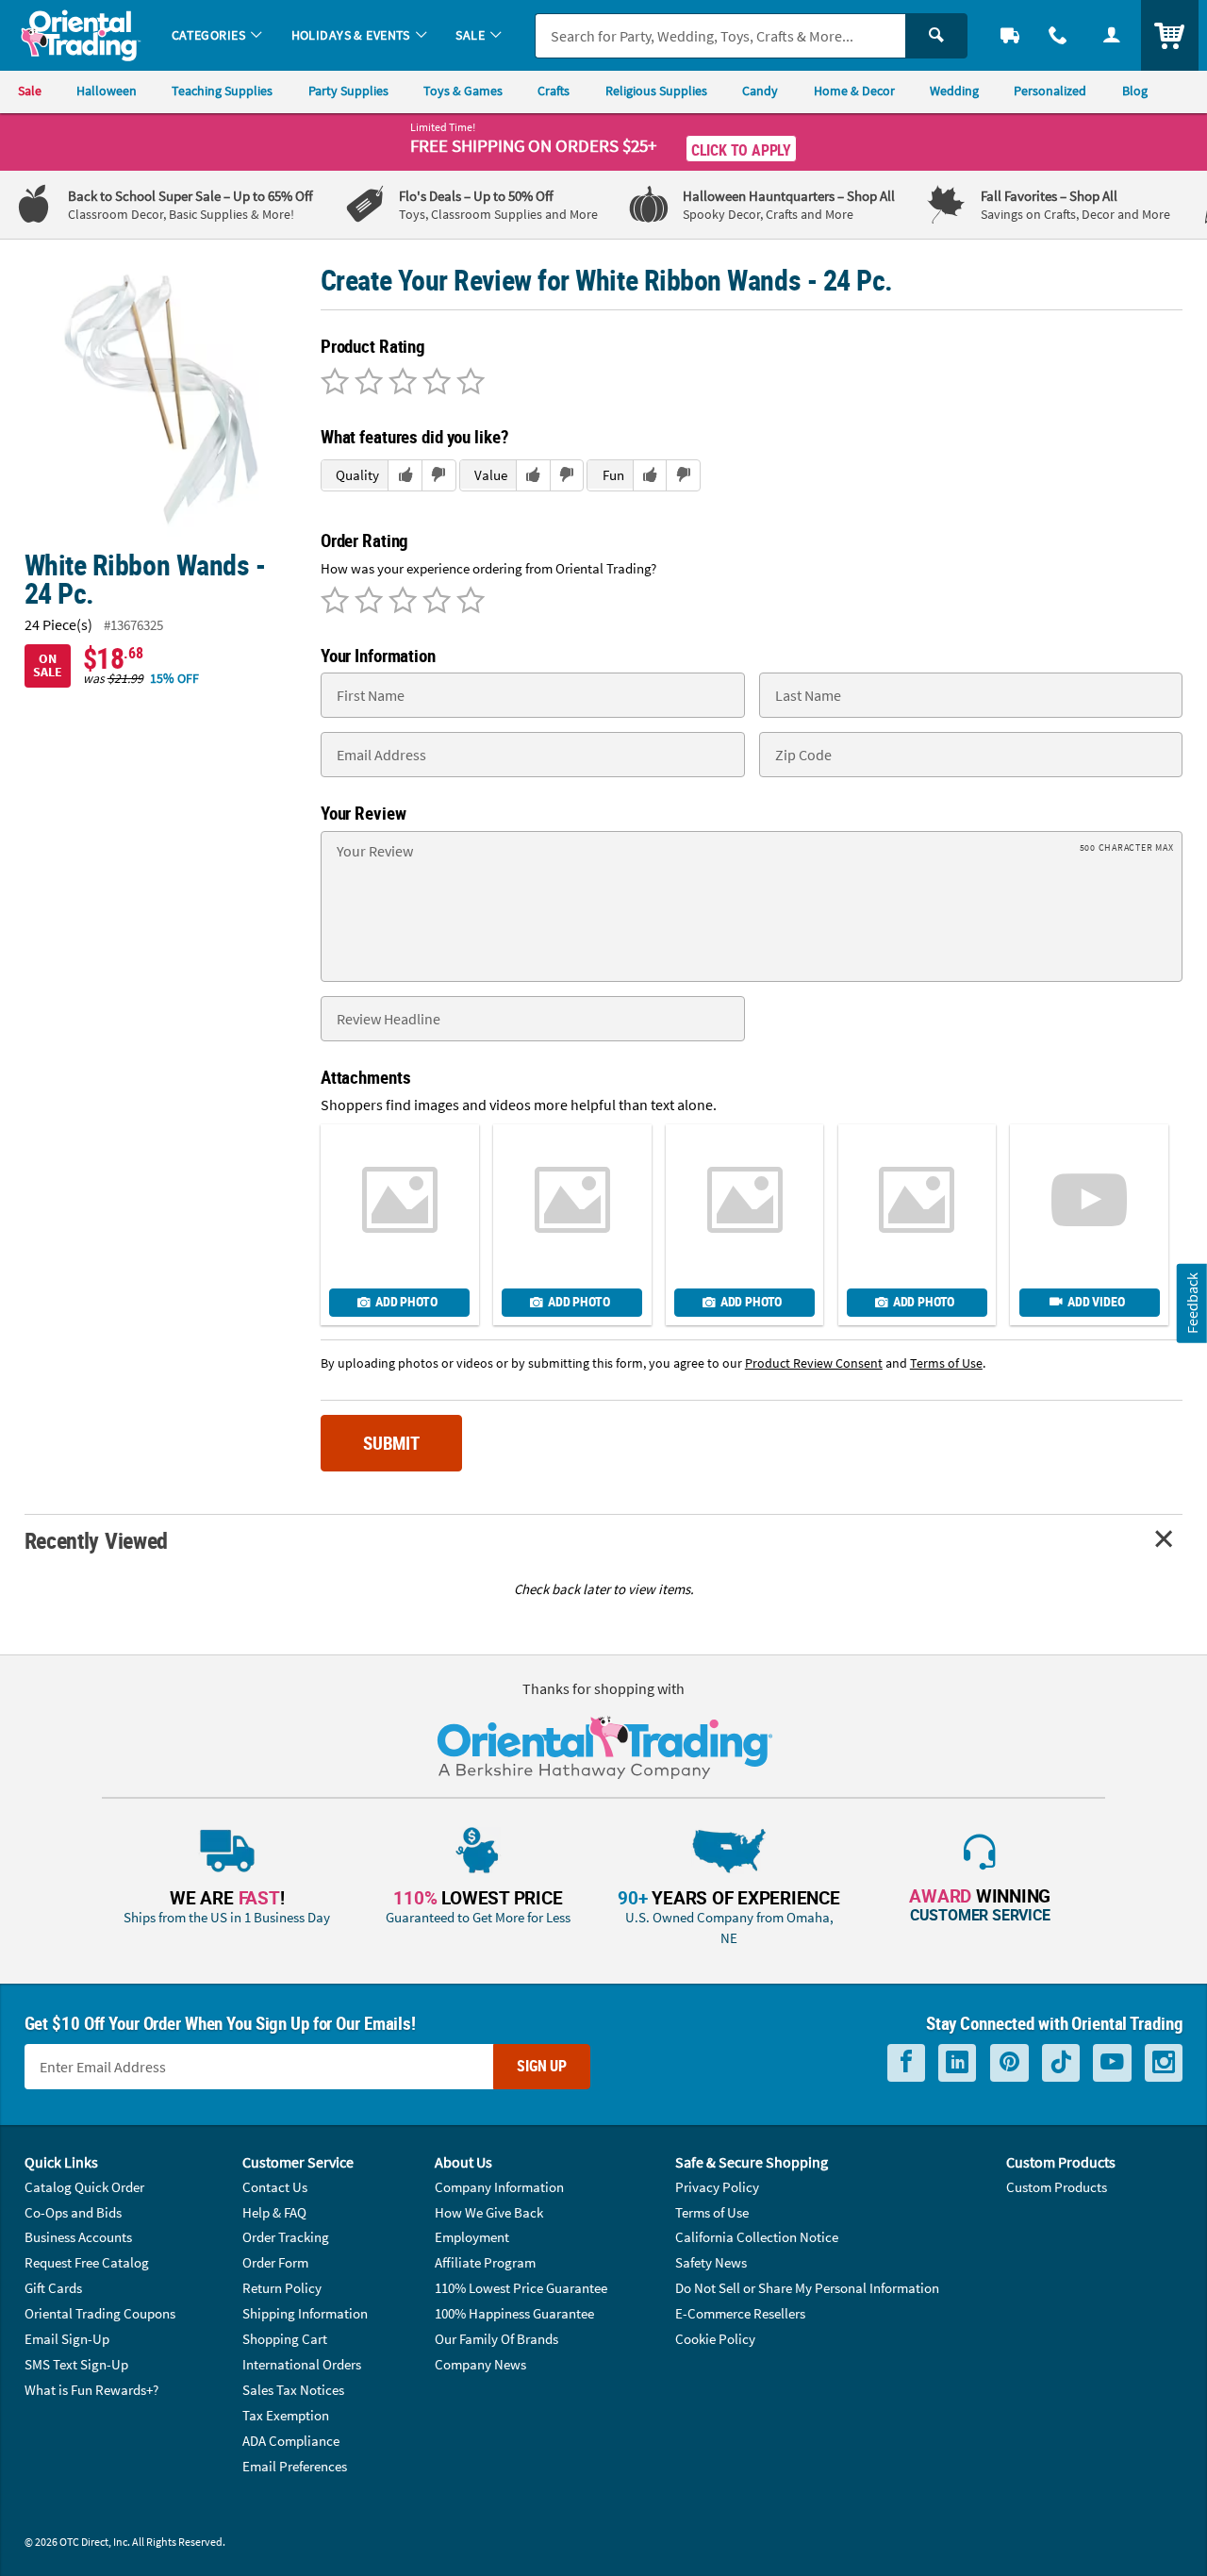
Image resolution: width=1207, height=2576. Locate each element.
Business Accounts (78, 2237)
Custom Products (1057, 2187)
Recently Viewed (96, 1540)
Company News (480, 2364)
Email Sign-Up (67, 2339)
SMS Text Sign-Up (76, 2364)
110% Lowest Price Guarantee (521, 2288)
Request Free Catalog (87, 2262)
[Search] (936, 36)
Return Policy (282, 2288)
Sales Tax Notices (293, 2390)
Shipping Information (305, 2313)
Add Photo (406, 1302)
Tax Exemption (286, 2415)
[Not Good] (335, 383)
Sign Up (542, 2066)
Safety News (711, 2262)
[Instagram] (1164, 2062)
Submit (391, 1443)
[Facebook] (906, 2062)
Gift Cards (53, 2288)
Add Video (1096, 1302)
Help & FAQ (274, 2212)
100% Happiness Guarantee (514, 2313)
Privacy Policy (717, 2187)
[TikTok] (1061, 2062)
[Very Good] (400, 383)
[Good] (366, 383)
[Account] (1111, 35)
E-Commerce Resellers (740, 2313)
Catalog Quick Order (84, 2187)
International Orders (302, 2364)
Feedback (1192, 1303)
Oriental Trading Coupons (100, 2313)
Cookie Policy (715, 2339)
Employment (472, 2237)
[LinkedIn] (957, 2062)
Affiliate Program (485, 2262)
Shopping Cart (285, 2339)
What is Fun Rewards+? (91, 2390)
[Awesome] (468, 383)
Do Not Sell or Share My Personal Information (807, 2288)
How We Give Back (489, 2212)
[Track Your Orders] (1010, 35)
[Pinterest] (1009, 2062)
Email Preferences (295, 2466)
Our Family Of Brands (496, 2339)
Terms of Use (712, 2212)
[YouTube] (1112, 2062)
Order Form (275, 2262)
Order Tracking (286, 2237)
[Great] (434, 383)
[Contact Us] (1058, 35)
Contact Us (275, 2187)
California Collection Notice (757, 2237)
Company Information (499, 2187)
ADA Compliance (291, 2441)
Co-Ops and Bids (73, 2212)
